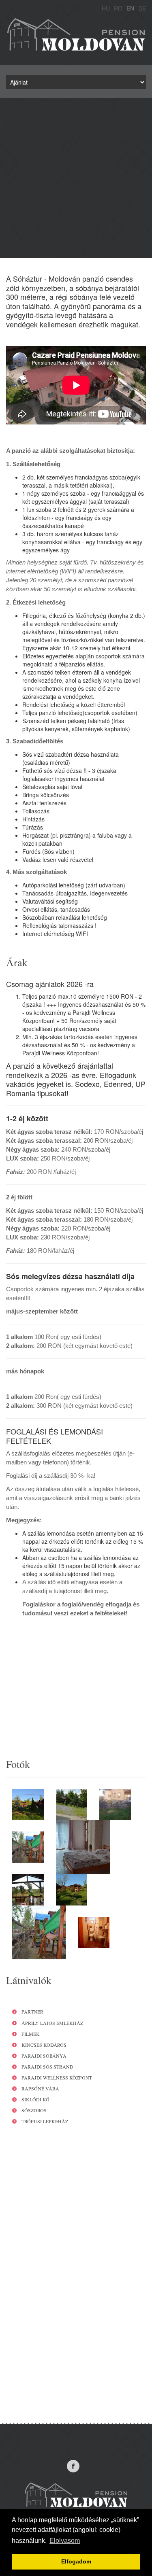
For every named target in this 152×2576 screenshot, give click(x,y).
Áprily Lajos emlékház (52, 2023)
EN (130, 8)
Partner (32, 2012)
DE (142, 8)
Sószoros (34, 2110)
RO (118, 8)
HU (106, 8)
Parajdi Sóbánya (44, 2056)
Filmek (31, 2034)
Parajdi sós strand (47, 2067)
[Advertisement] (76, 178)
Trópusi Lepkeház (45, 2121)
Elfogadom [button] (76, 2561)
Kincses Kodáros (44, 2045)
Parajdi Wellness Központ (57, 2077)
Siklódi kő (35, 2099)
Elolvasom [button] (65, 2541)
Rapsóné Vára (40, 2088)
